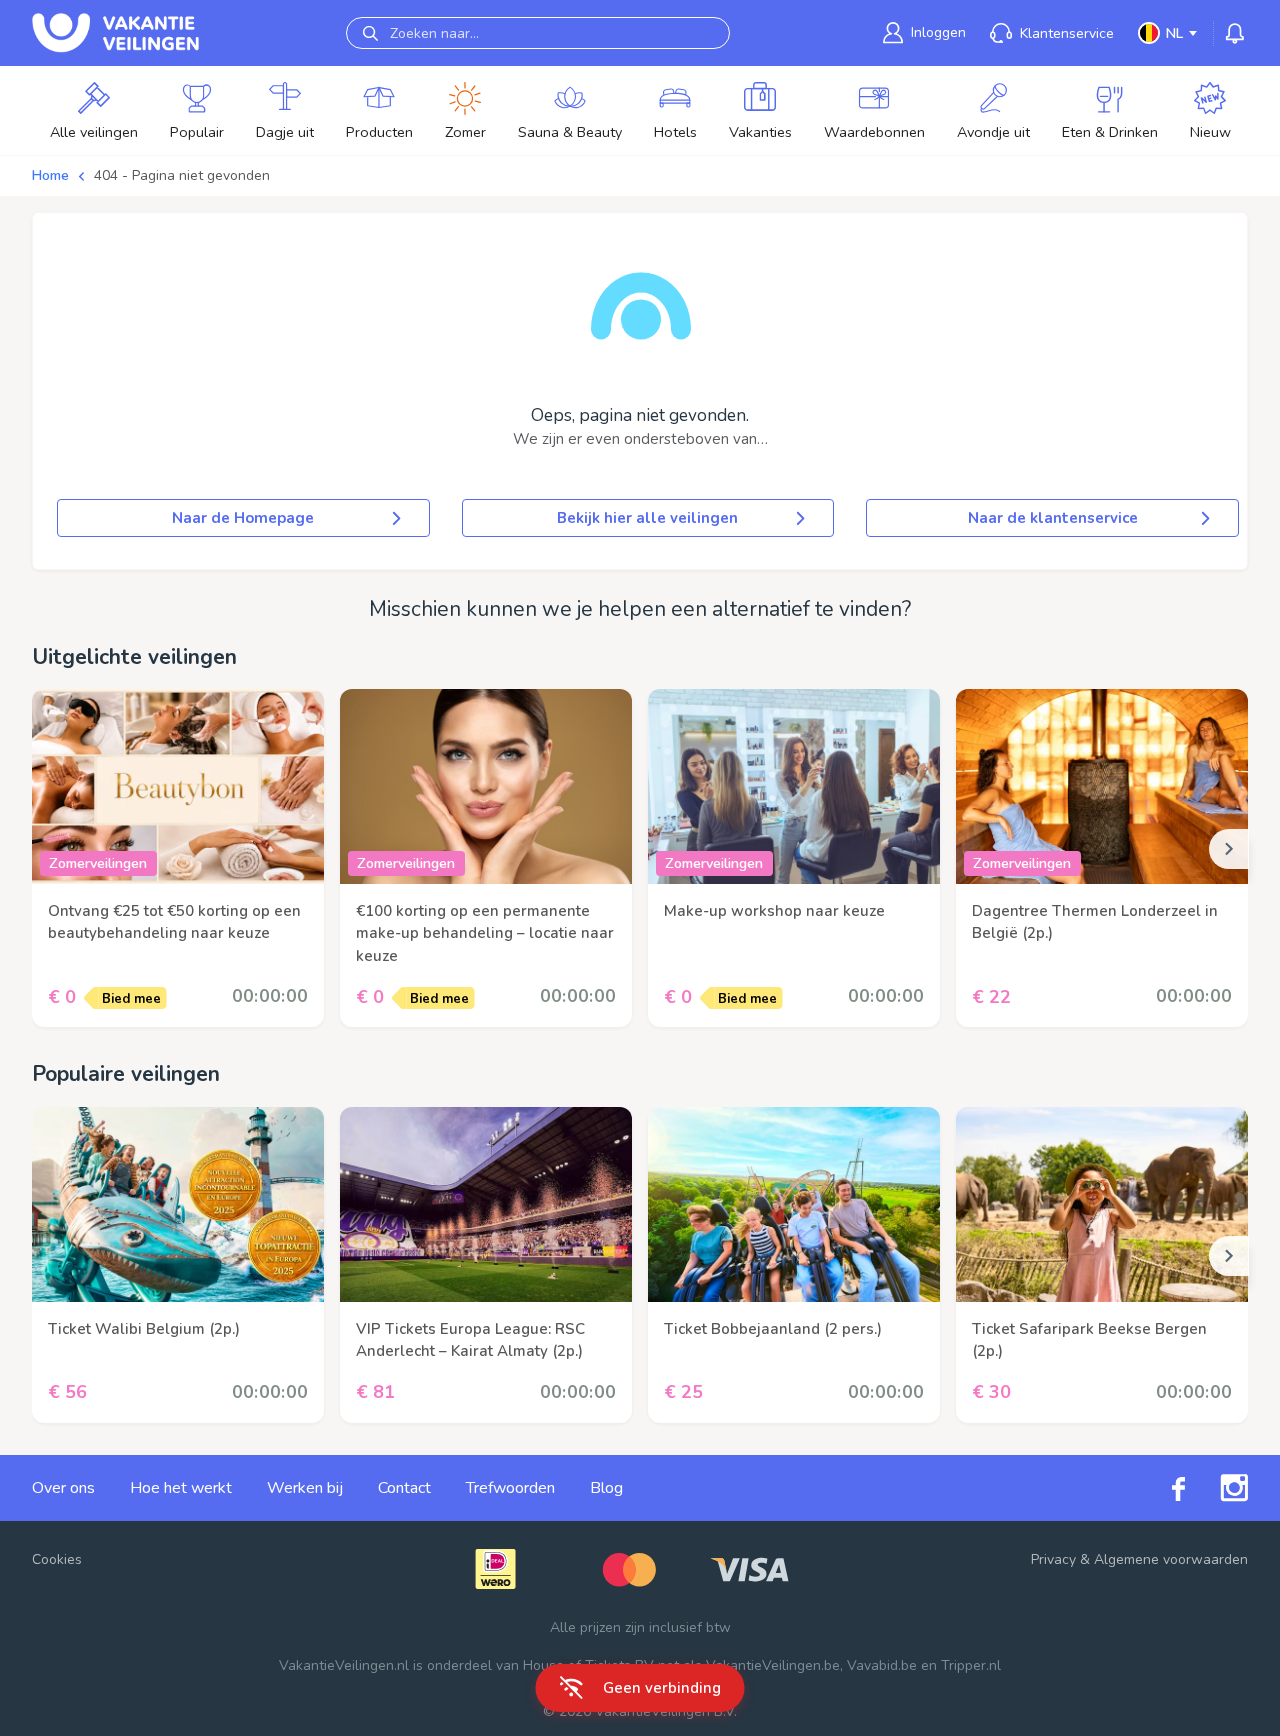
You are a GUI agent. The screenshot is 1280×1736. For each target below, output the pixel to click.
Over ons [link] (63, 1488)
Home (50, 175)
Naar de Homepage (243, 518)
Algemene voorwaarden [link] (1171, 1559)
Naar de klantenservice (1053, 518)
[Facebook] (1161, 1487)
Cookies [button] (57, 1559)
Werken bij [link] (305, 1488)
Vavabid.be (882, 1665)
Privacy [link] (1053, 1559)
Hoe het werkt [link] (181, 1488)
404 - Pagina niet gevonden (182, 175)
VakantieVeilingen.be (773, 1665)
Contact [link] (404, 1488)
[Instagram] (1216, 1488)
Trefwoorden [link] (510, 1488)
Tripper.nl (971, 1665)
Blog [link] (606, 1488)
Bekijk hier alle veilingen (647, 518)
